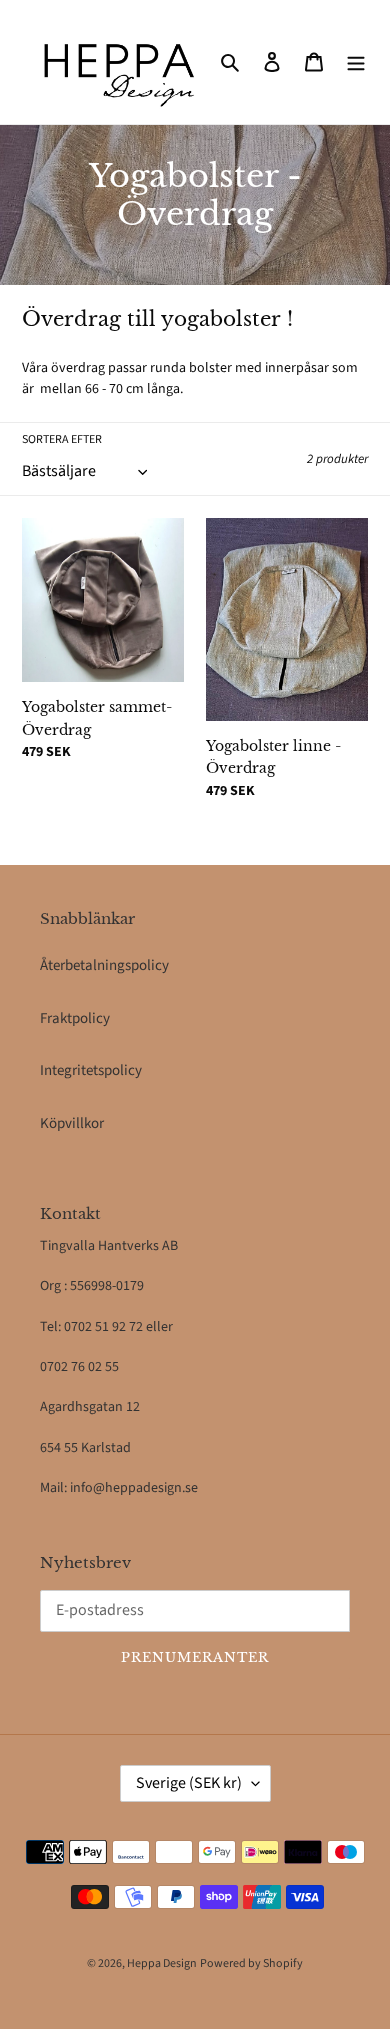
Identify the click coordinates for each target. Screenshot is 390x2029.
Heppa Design (162, 1963)
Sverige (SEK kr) (189, 1783)
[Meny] (356, 62)
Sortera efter (62, 439)
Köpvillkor (72, 1123)
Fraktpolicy (75, 1018)
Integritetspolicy (91, 1070)
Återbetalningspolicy (104, 965)
